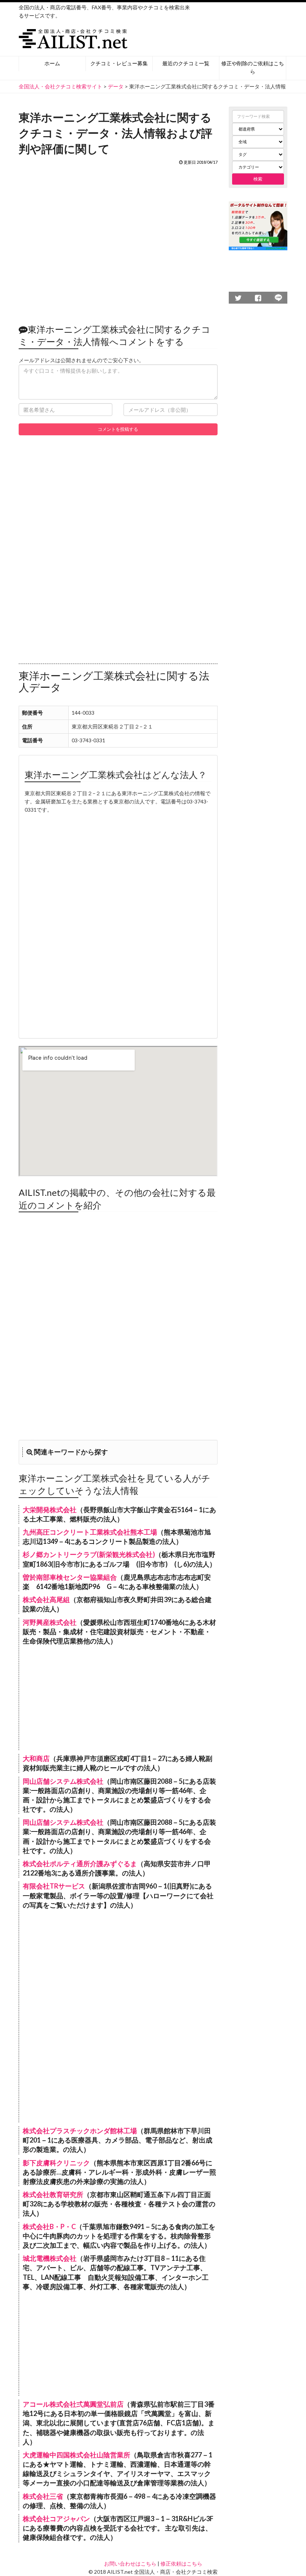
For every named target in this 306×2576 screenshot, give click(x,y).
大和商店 (36, 1758)
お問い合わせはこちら (130, 2564)
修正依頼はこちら (181, 2564)
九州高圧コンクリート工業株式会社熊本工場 (90, 1532)
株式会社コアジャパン (56, 2519)
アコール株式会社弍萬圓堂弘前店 (73, 2404)
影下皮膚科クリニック (56, 2163)
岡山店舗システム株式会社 (63, 1781)
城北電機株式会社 (50, 2258)
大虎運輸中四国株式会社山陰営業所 (76, 2455)
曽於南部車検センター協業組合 (70, 1577)
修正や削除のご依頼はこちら (253, 67)
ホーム (52, 63)
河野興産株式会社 (50, 1622)
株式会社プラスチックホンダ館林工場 (80, 2131)
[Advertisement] (118, 241)
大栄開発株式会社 (50, 1510)
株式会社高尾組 (46, 1599)
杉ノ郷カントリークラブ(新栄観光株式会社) (89, 1554)
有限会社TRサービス (54, 1886)
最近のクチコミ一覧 (186, 63)
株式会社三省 (43, 2496)
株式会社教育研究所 (53, 2194)
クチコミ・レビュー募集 (119, 63)
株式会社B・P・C (49, 2226)
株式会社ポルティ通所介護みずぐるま (80, 1864)
